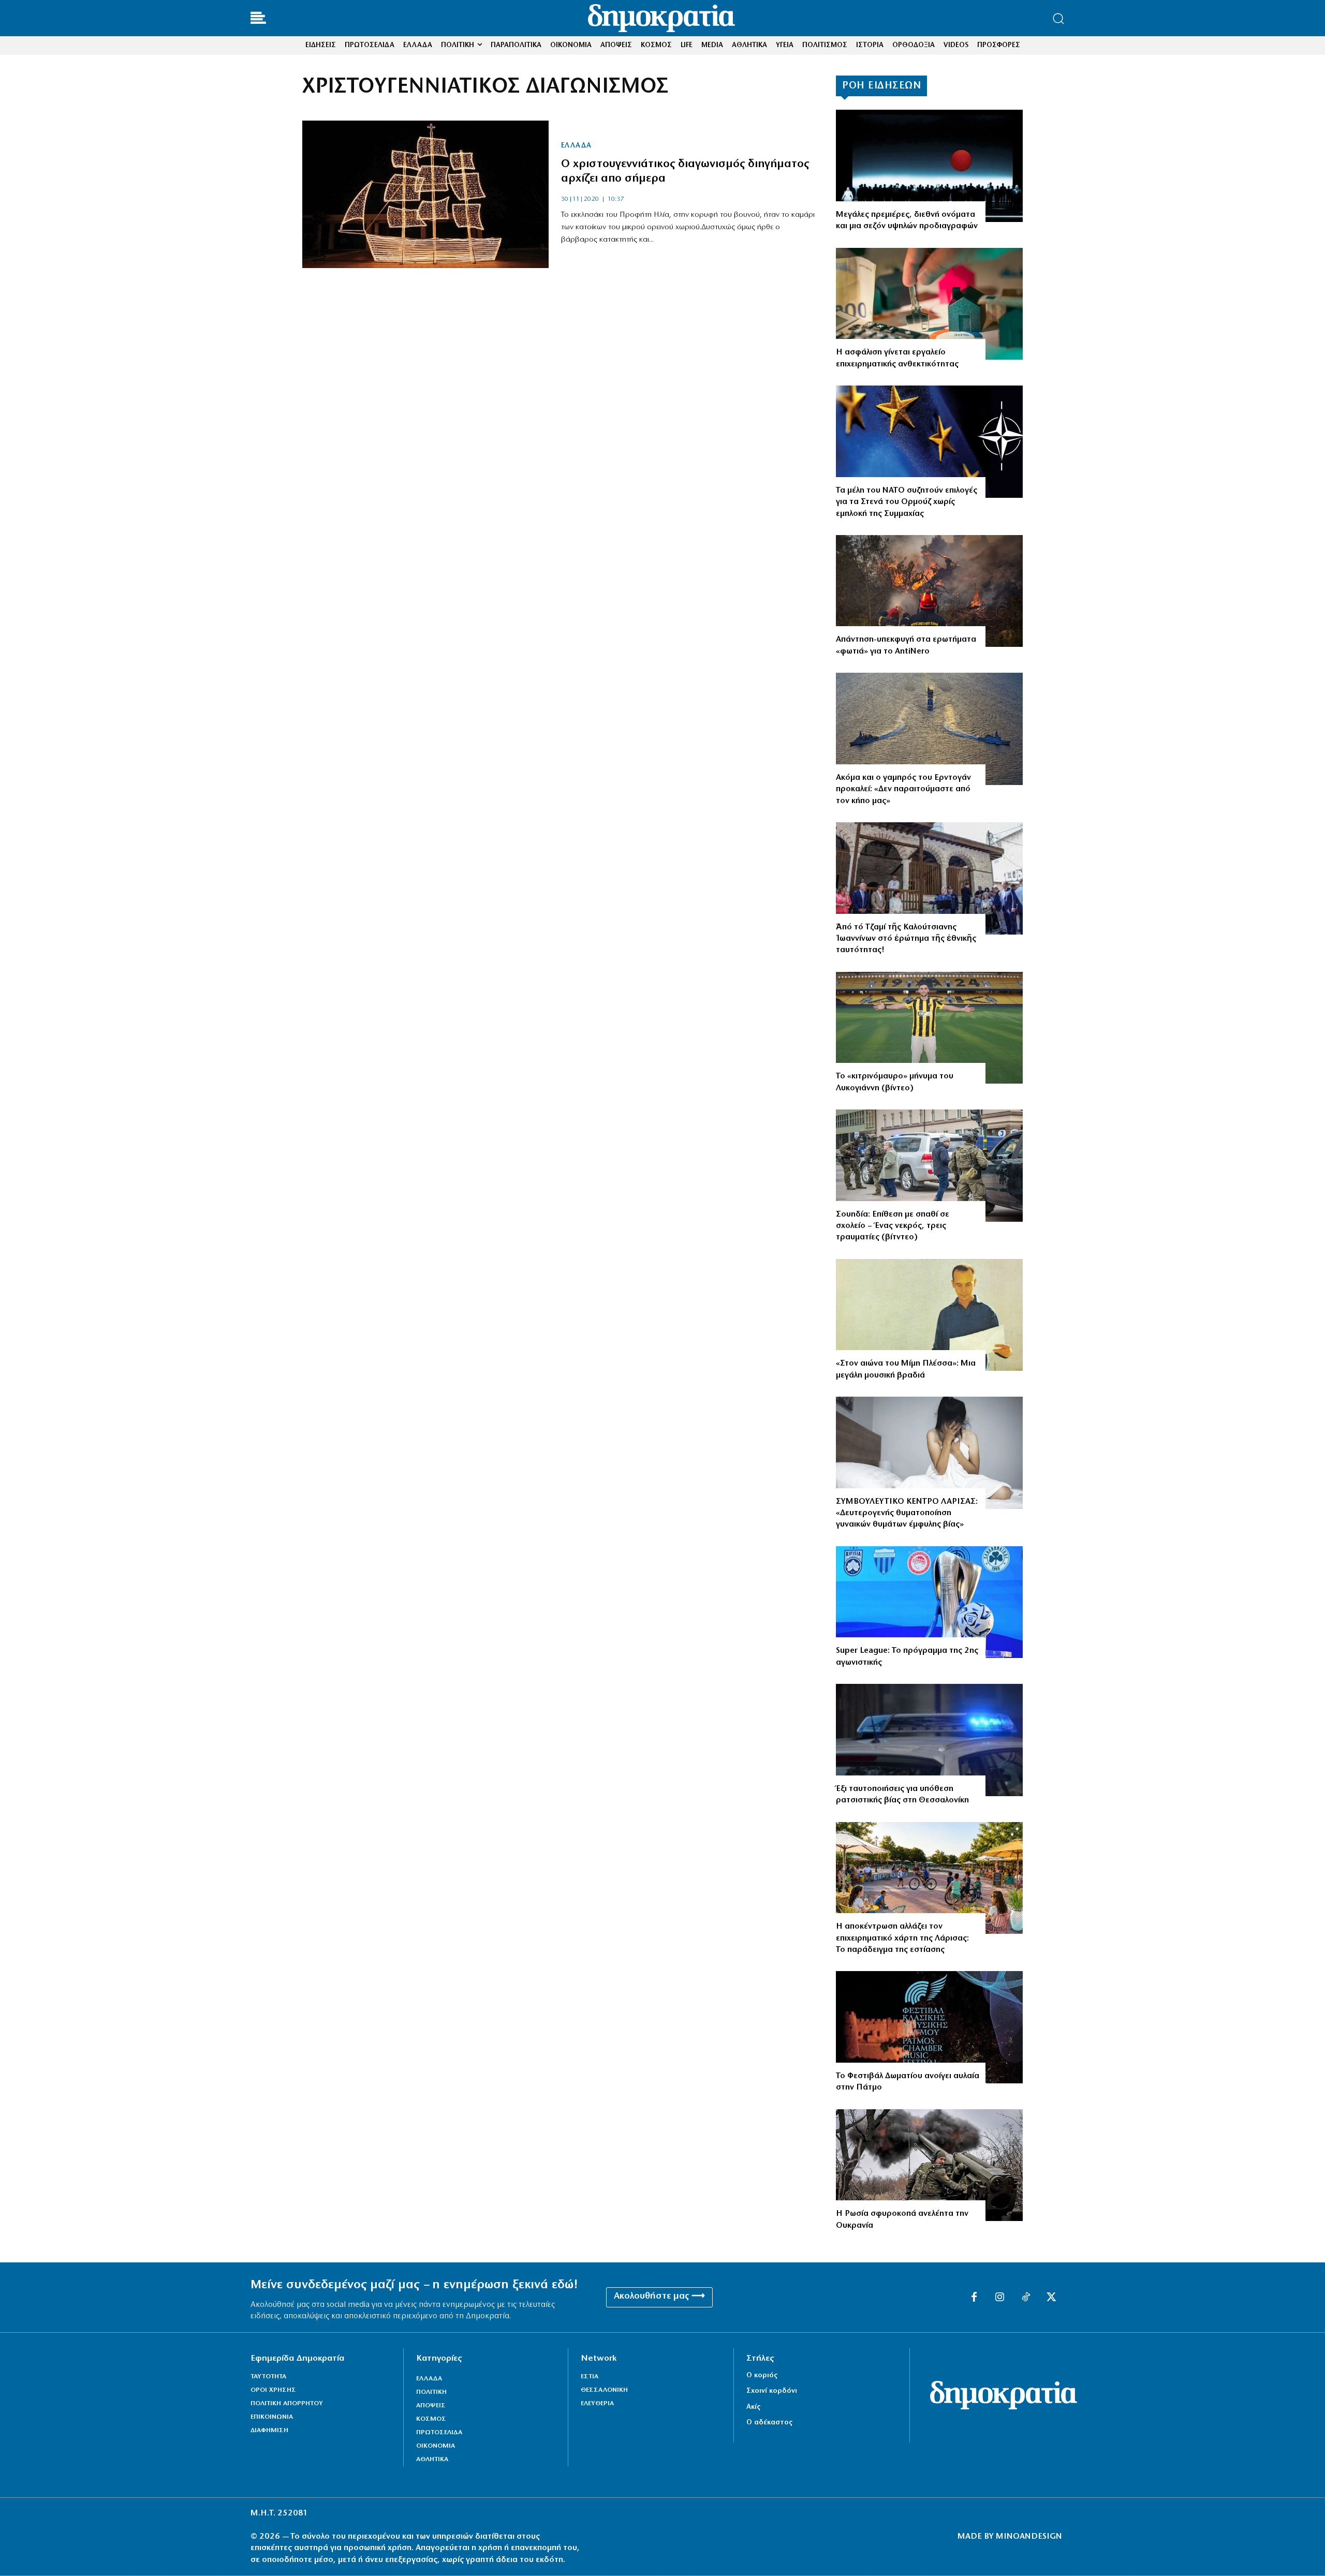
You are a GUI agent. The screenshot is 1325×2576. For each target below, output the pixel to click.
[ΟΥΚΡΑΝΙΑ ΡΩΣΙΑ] (929, 2165)
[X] (1052, 2298)
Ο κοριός (762, 2375)
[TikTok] (1026, 2298)
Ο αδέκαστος (769, 2423)
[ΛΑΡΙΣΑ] (929, 1878)
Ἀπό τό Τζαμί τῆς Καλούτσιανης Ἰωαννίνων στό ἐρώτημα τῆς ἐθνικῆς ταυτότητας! (906, 939)
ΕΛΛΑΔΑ (576, 146)
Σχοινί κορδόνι (772, 2391)
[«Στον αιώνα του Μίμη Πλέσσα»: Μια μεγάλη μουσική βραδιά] (929, 1315)
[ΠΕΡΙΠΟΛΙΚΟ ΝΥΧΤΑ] (929, 1740)
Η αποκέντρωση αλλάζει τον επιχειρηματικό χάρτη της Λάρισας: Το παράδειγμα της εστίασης (902, 1938)
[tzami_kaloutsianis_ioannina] (929, 878)
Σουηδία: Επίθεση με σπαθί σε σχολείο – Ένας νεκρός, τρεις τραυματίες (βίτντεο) (893, 1226)
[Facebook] (974, 2298)
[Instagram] (1000, 2298)
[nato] (929, 442)
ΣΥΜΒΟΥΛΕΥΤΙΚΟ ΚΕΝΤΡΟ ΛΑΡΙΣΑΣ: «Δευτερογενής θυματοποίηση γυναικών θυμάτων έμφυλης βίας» (907, 1513)
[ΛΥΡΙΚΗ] (929, 166)
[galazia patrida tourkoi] (929, 729)
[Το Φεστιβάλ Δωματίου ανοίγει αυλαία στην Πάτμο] (929, 2027)
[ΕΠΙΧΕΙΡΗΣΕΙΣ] (929, 304)
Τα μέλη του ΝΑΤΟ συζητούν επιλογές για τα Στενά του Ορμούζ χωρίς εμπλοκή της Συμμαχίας (907, 502)
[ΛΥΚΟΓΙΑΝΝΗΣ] (929, 1028)
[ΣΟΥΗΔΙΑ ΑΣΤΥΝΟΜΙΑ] (929, 1166)
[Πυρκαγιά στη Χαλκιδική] (929, 591)
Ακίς (753, 2407)
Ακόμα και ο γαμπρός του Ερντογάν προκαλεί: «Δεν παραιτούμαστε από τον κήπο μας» (903, 789)
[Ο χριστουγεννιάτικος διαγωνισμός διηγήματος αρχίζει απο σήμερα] (425, 194)
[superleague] (929, 1602)
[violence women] (929, 1453)
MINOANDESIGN (1029, 2537)
